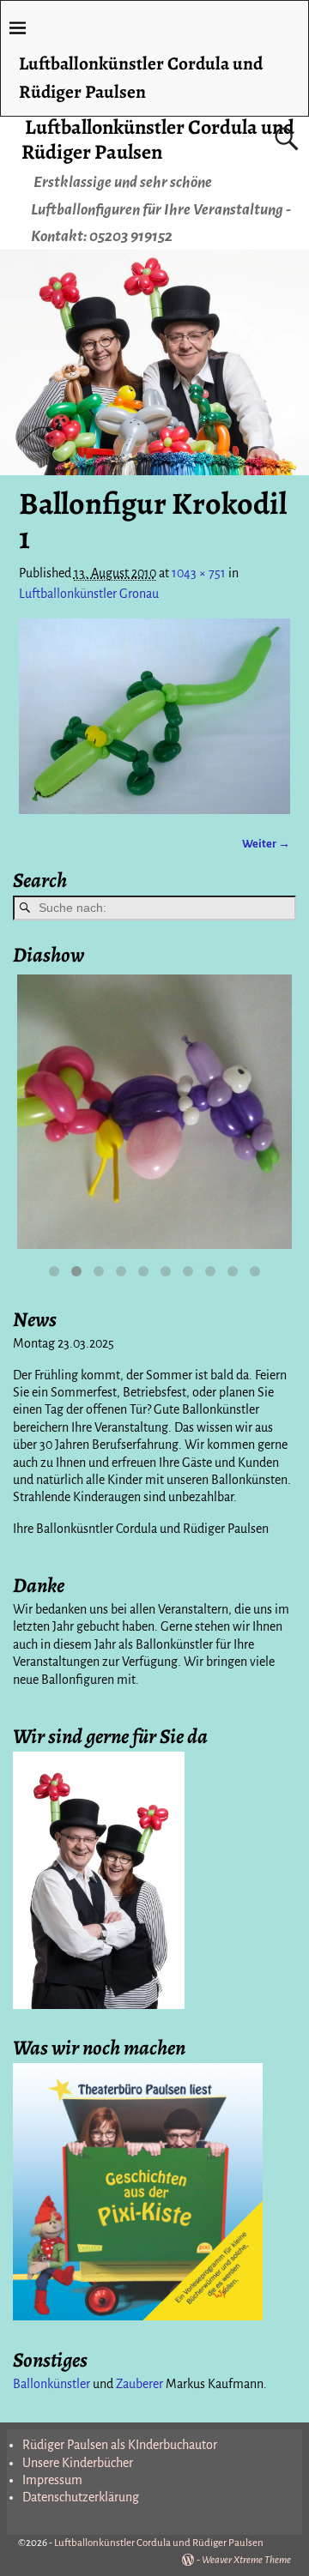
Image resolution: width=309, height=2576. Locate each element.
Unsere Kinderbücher (78, 2463)
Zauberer (139, 2384)
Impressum (52, 2480)
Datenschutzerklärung (81, 2497)
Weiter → (266, 844)
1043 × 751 (199, 573)
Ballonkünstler (51, 2384)
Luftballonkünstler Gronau (89, 594)
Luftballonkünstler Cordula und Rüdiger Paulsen (158, 139)
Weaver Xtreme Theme (246, 2560)
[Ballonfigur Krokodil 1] (155, 716)
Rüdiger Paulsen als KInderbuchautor (120, 2445)
